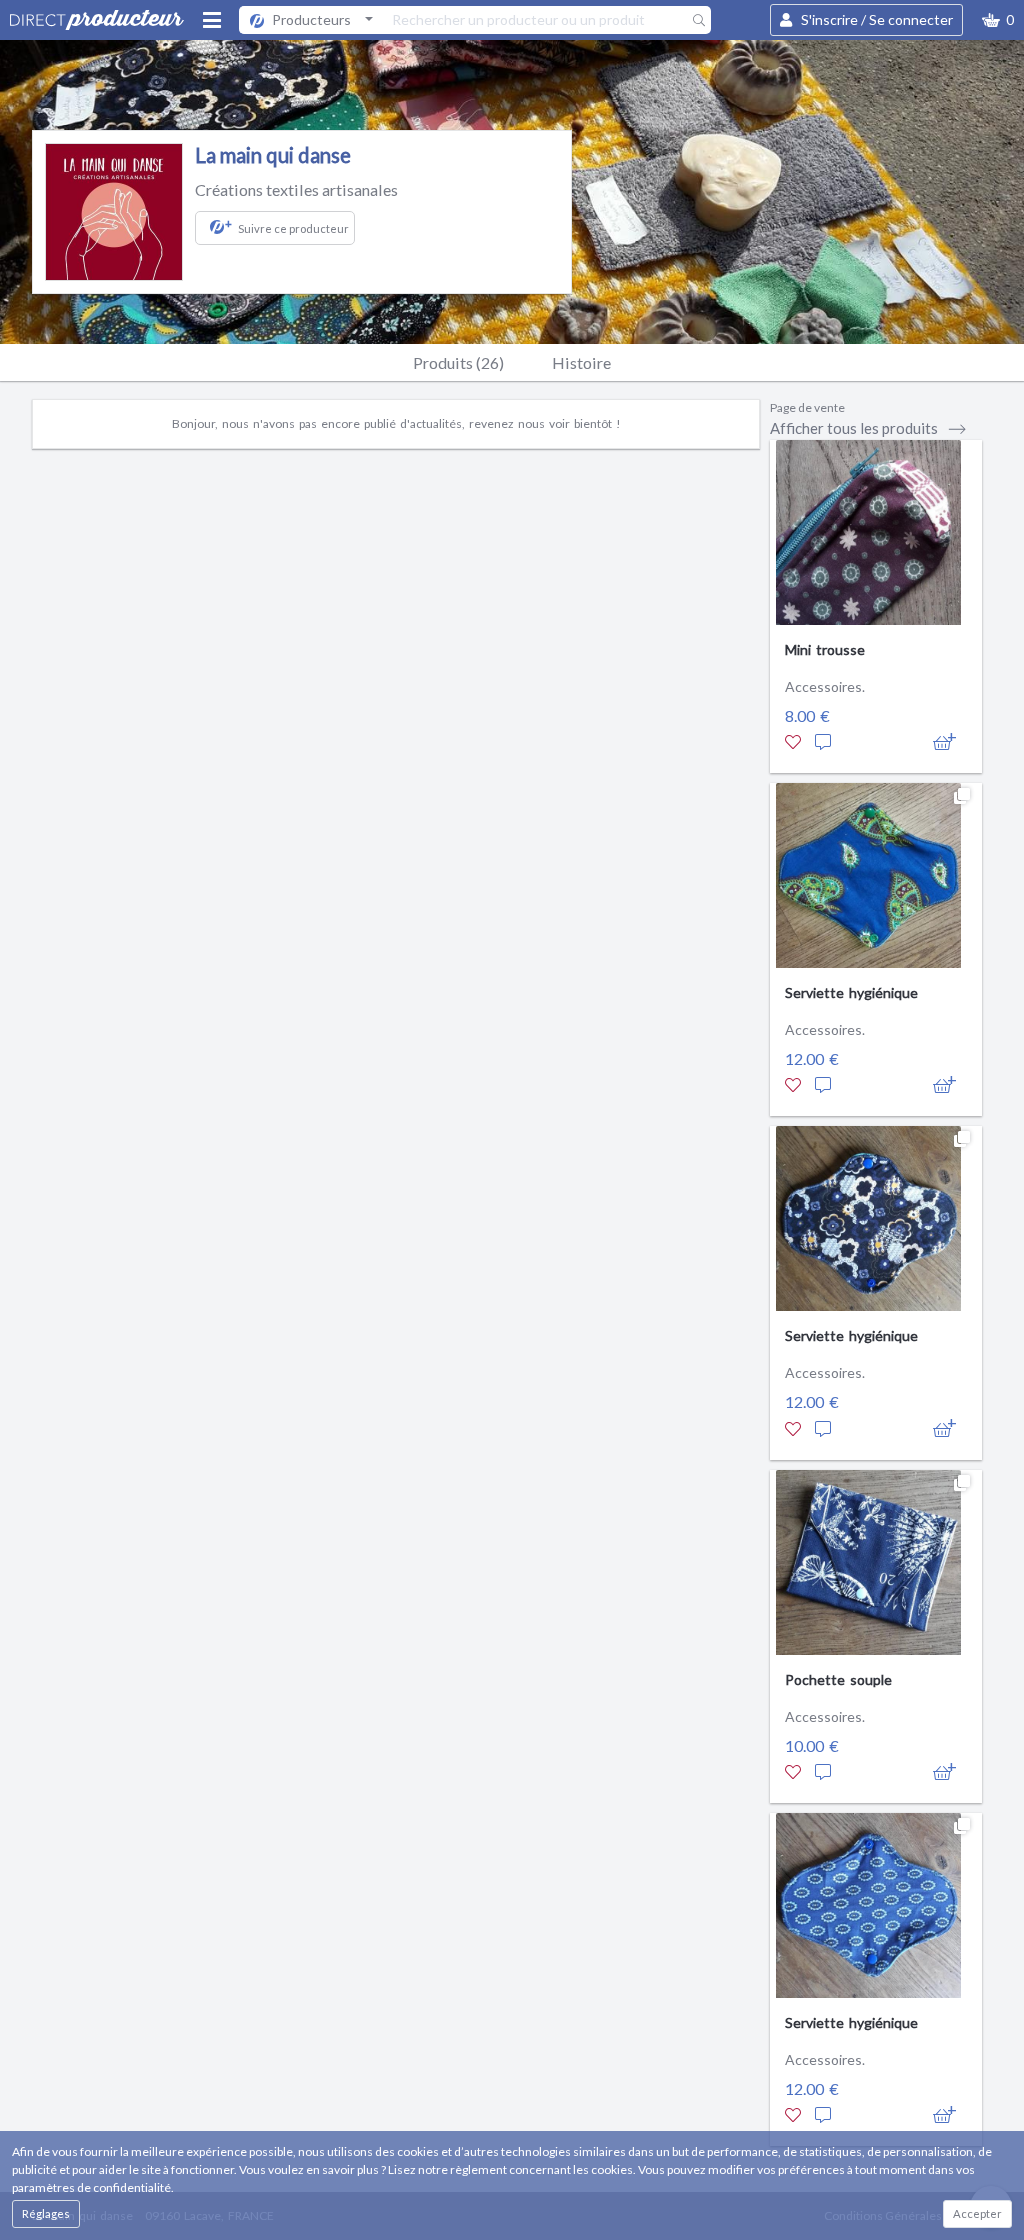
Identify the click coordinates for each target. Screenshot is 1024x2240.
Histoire (581, 362)
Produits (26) (458, 362)
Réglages (46, 2213)
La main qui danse (273, 155)
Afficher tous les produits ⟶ (868, 428)
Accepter (977, 2213)
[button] (998, 20)
